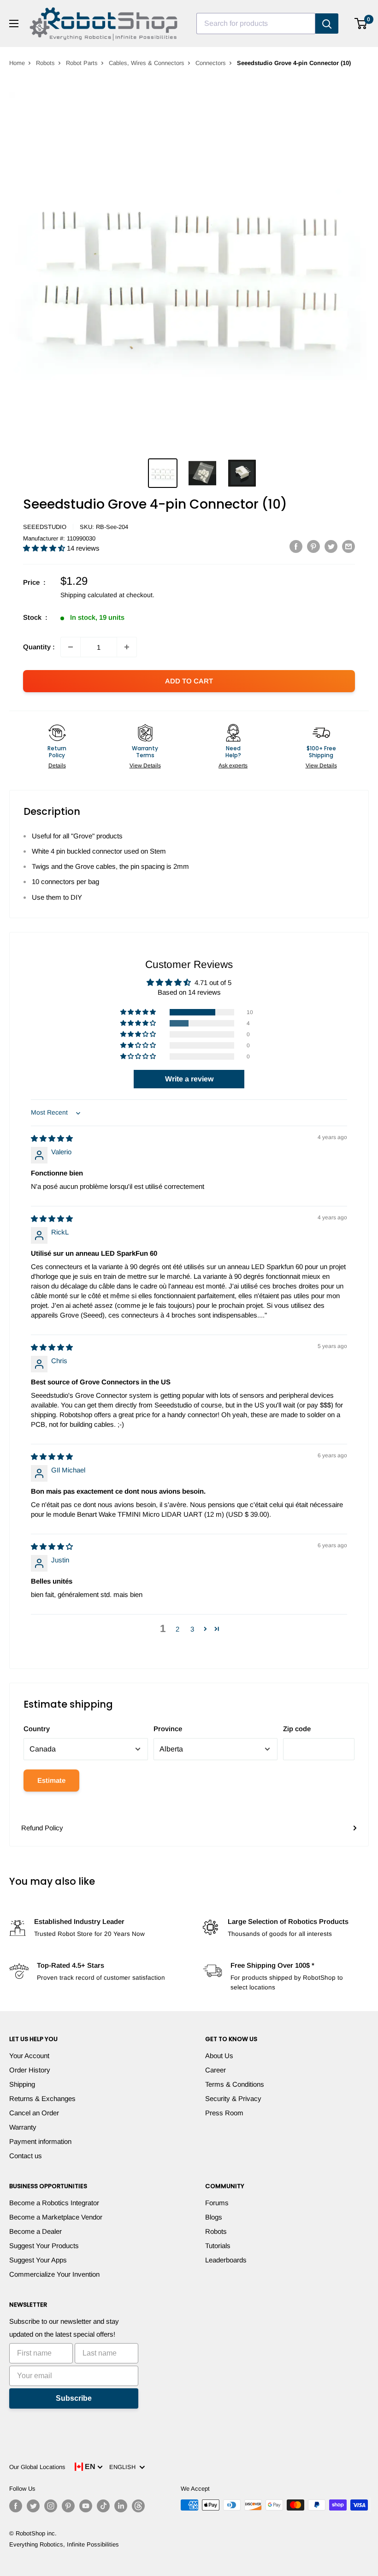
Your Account (29, 2056)
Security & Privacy (233, 2098)
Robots (45, 63)
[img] (52, 1138)
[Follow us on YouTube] (86, 2506)
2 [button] (177, 1629)
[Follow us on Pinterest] (68, 2506)
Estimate (51, 1780)
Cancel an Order (34, 2113)
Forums (217, 2203)
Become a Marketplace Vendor (56, 2217)
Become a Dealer (35, 2231)
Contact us (26, 2156)
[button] (45, 548)
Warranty (23, 2127)
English (124, 2467)
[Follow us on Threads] (138, 2506)
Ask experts (233, 766)
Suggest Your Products (44, 2246)
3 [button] (192, 1629)
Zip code (297, 1729)
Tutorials (218, 2246)
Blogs (214, 2217)
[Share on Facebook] (296, 546)
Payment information (40, 2141)
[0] (361, 24)
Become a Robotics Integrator (54, 2203)
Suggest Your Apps (38, 2260)
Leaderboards (226, 2260)
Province (168, 1729)
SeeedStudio (45, 527)
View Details (145, 766)
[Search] (327, 24)
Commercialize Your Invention (54, 2274)
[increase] (127, 647)
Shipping (22, 2084)
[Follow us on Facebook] (16, 2506)
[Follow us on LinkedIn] (121, 2506)
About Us (219, 2056)
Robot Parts (82, 63)
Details (57, 766)
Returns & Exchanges (42, 2098)
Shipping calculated (89, 595)
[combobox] (256, 24)
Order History (30, 2070)
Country (37, 1729)
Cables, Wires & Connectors (147, 63)
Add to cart (189, 681)
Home (17, 63)
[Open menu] (14, 24)
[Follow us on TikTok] (103, 2506)
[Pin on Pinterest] (313, 546)
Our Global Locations (37, 2467)
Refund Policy (42, 1828)
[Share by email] (348, 546)
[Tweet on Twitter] (331, 546)
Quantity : (39, 647)
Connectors (211, 63)
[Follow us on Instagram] (51, 2506)
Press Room (224, 2113)
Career (216, 2070)
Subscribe (74, 2398)
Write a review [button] (189, 1079)
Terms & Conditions (235, 2084)
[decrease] (71, 647)
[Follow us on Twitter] (33, 2506)
